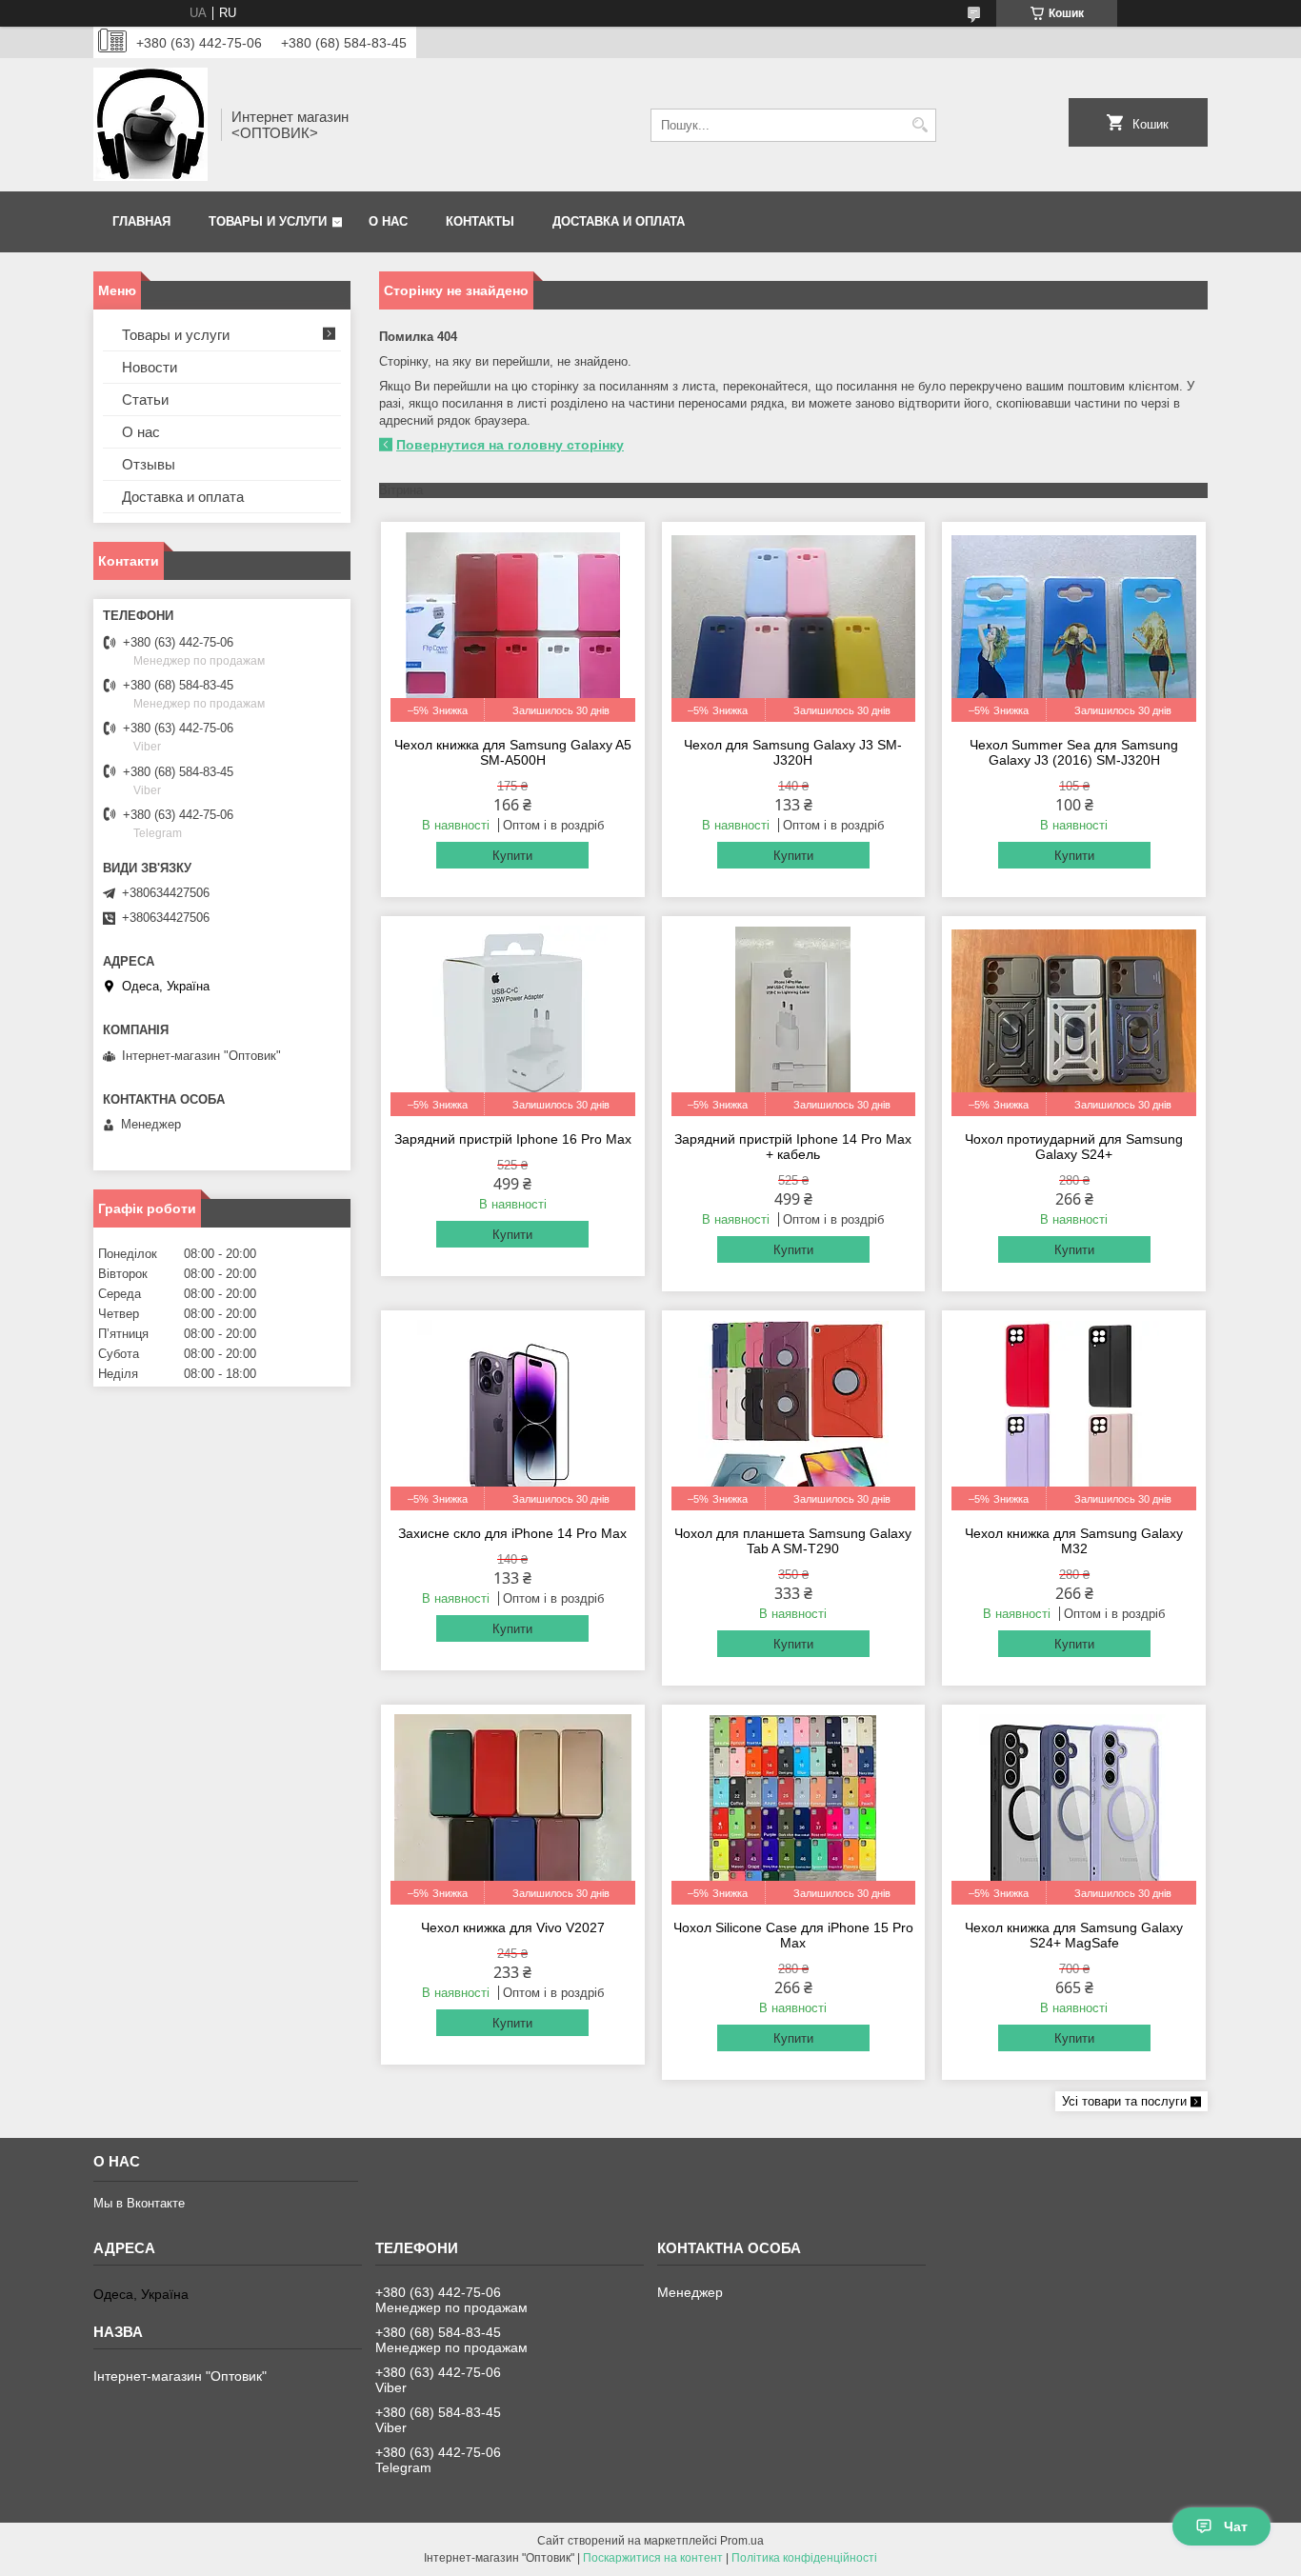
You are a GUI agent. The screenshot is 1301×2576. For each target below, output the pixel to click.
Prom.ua (742, 2541)
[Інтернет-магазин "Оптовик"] (150, 125)
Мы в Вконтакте (139, 2203)
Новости (150, 367)
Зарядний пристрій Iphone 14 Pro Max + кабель (793, 1147)
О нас (388, 221)
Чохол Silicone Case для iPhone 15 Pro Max (793, 1935)
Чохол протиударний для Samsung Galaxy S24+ (1074, 1147)
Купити (512, 856)
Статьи (145, 399)
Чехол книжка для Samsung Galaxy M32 (1074, 1541)
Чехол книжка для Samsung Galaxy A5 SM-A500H (513, 752)
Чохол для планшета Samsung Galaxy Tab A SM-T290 (793, 1541)
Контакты (480, 221)
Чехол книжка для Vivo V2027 (513, 1927)
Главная (141, 221)
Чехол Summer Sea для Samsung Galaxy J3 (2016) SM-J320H (1074, 752)
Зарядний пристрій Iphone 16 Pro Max (513, 1139)
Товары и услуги (268, 221)
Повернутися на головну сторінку (510, 445)
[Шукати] (920, 125)
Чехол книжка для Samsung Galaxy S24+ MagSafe (1074, 1935)
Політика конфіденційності (804, 2558)
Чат (1236, 2526)
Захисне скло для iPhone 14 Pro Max (512, 1533)
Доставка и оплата (619, 221)
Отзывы (149, 464)
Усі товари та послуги (1124, 2101)
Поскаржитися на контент (653, 2558)
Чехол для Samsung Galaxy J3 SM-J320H (793, 752)
